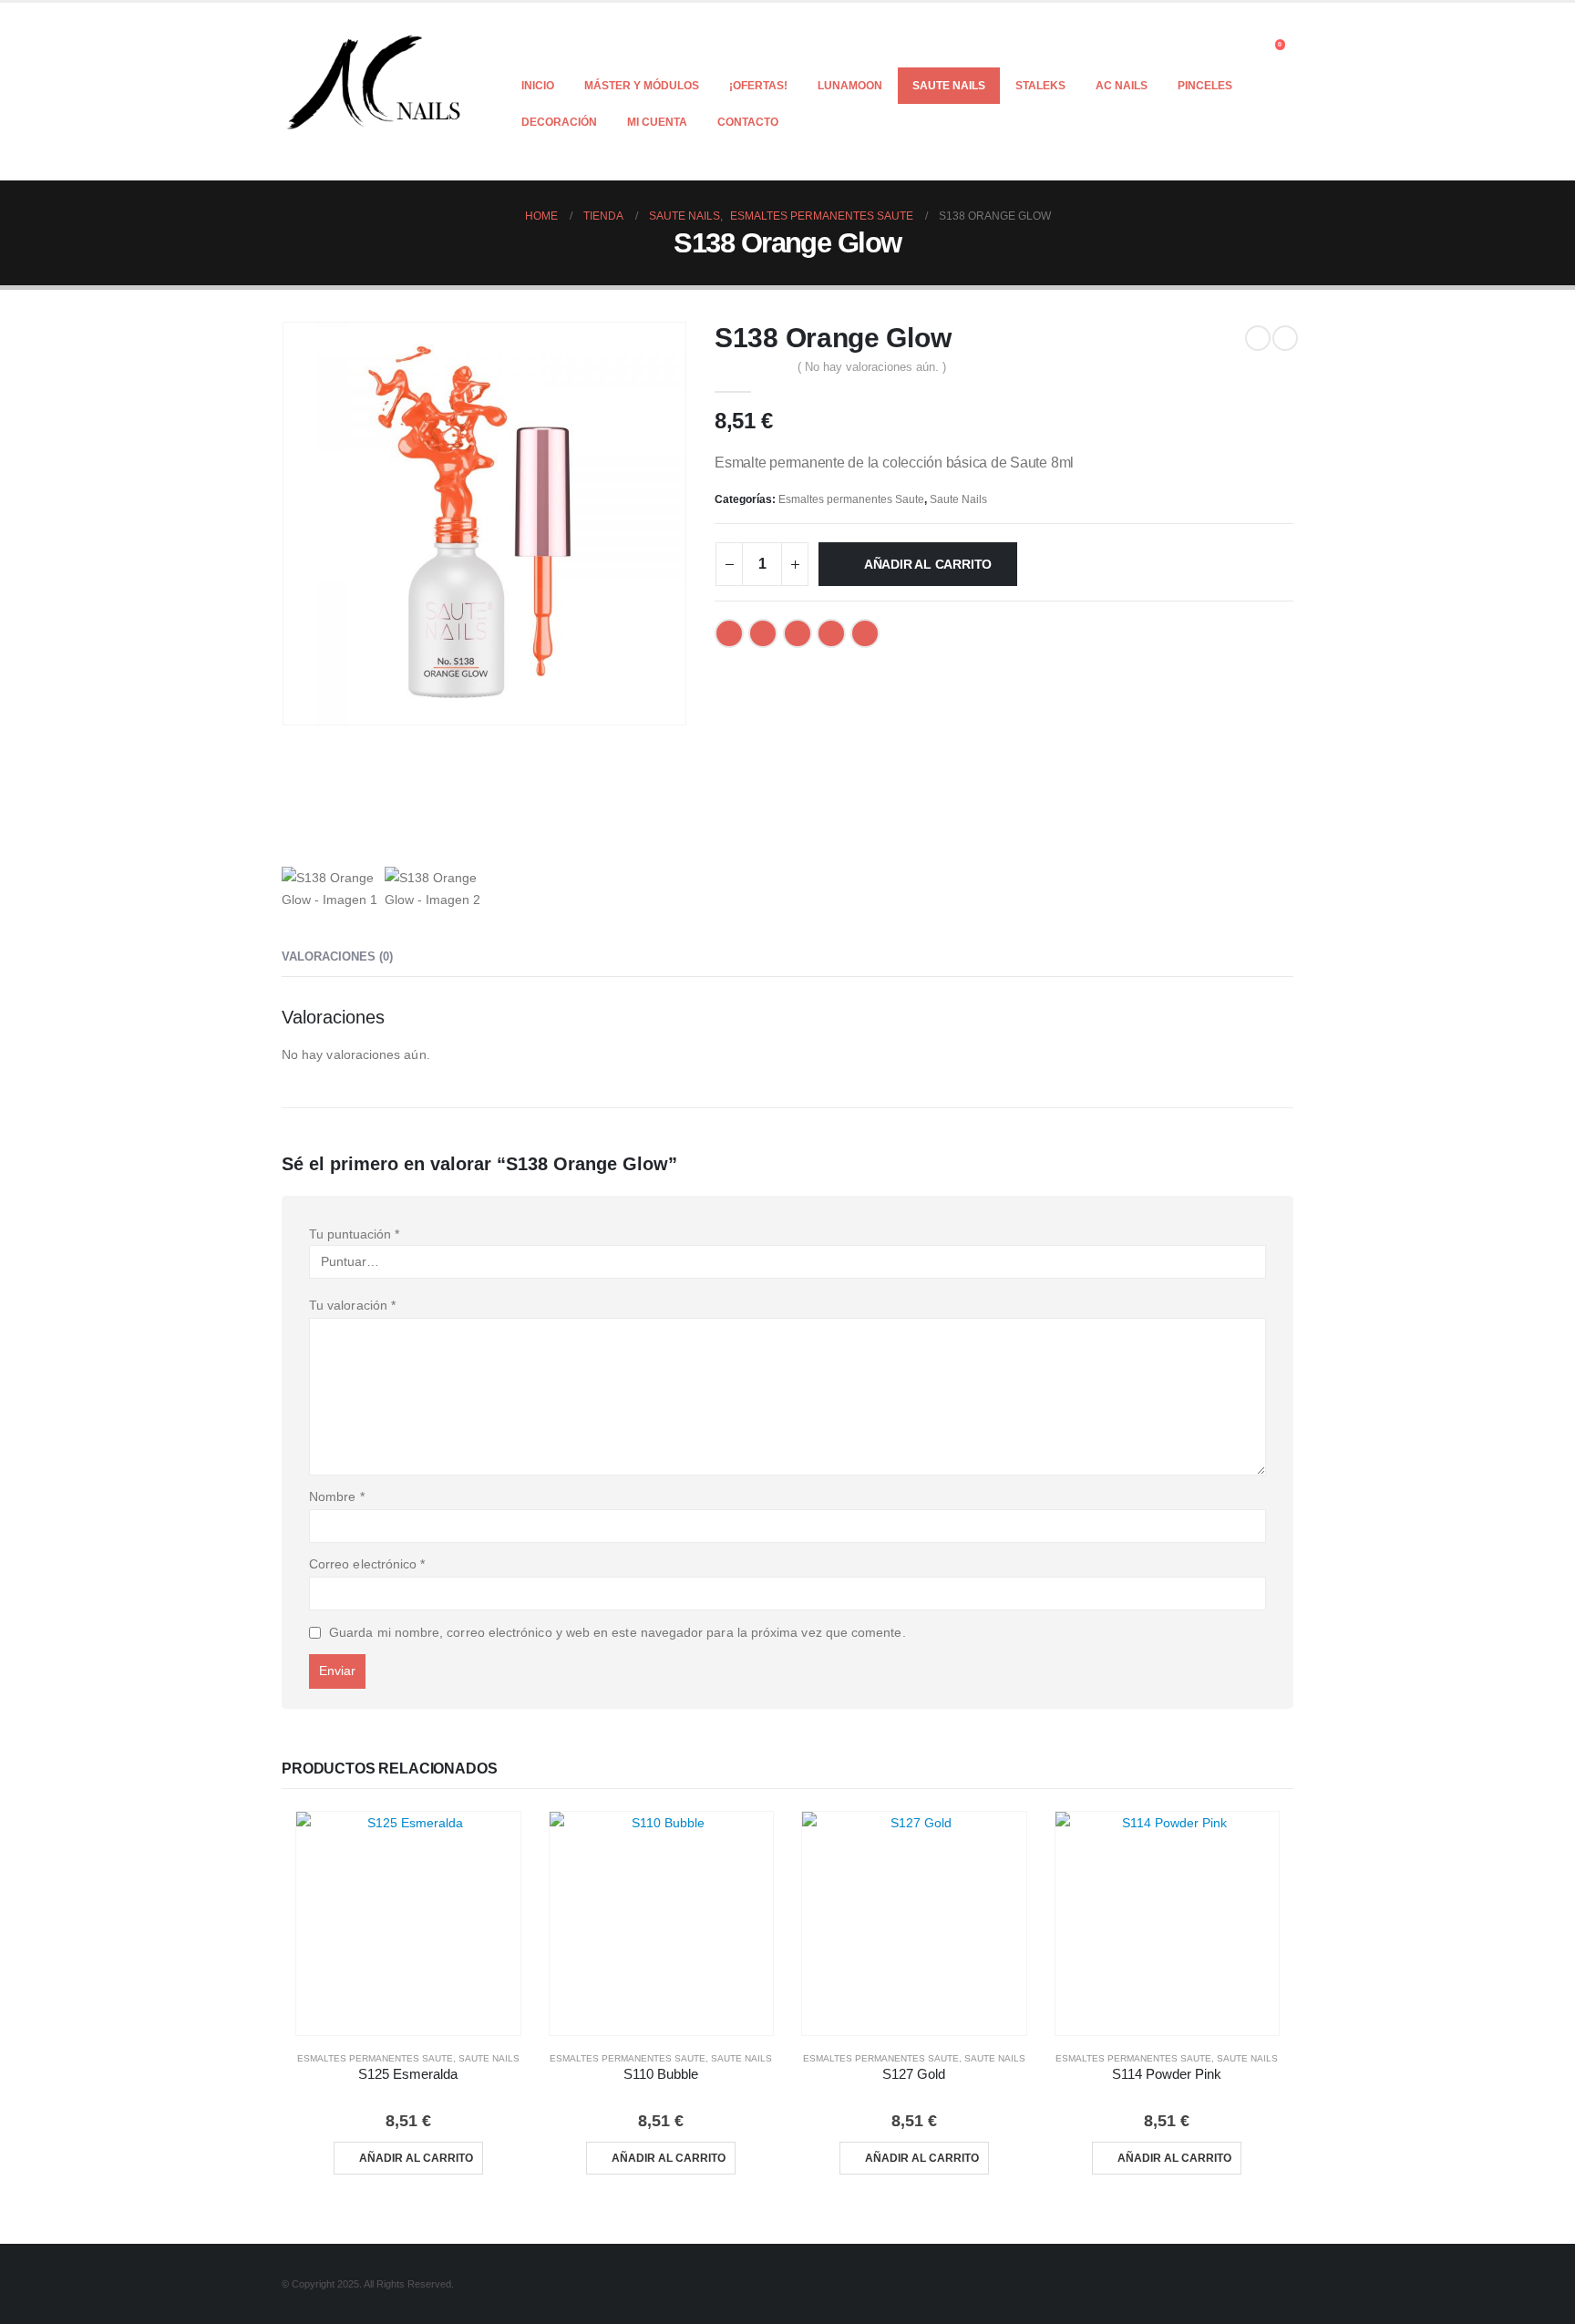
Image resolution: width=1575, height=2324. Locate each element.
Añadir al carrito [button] (416, 2158)
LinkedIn (798, 633)
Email (865, 633)
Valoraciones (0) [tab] (337, 956)
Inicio (538, 86)
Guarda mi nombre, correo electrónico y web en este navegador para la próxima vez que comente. (618, 1632)
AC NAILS (1122, 86)
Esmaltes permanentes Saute (851, 499)
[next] (1285, 338)
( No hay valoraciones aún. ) (872, 367)
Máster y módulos (642, 86)
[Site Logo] (376, 92)
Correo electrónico (367, 1564)
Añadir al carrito (928, 564)
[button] (1247, 49)
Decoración (559, 122)
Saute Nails (949, 86)
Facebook (729, 633)
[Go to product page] (408, 1924)
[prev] (1258, 338)
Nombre (337, 1496)
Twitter (763, 633)
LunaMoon (850, 86)
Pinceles (1205, 86)
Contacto (748, 122)
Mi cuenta (657, 122)
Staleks (1040, 86)
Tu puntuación (354, 1234)
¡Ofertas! (758, 86)
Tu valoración (352, 1305)
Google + (831, 633)
